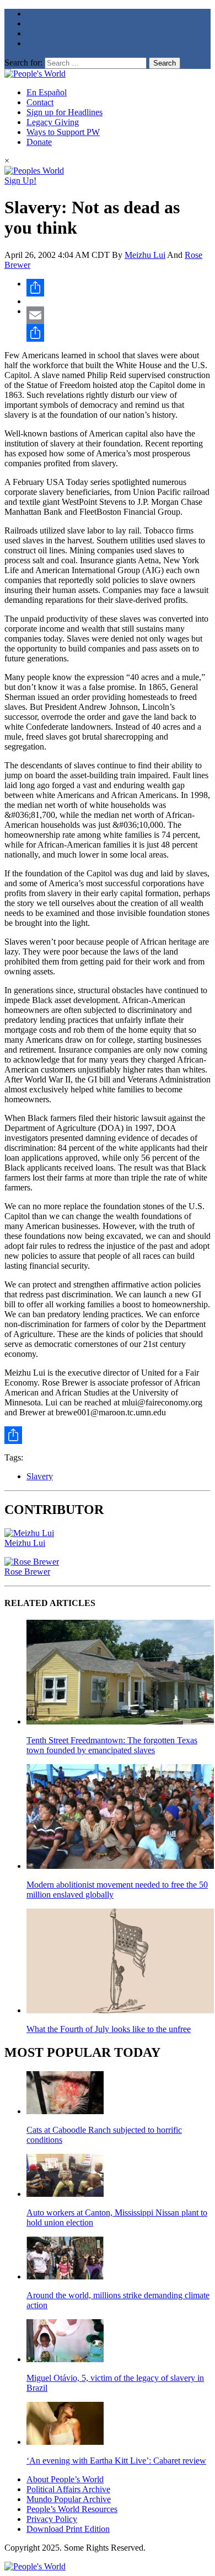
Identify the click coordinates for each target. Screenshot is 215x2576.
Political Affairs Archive (68, 2489)
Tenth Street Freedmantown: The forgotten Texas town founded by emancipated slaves (112, 1745)
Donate (39, 142)
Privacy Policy (52, 2519)
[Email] (119, 315)
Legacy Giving (53, 122)
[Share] (119, 288)
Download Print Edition (68, 2529)
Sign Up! (20, 180)
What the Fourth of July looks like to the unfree (109, 2029)
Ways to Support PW (63, 132)
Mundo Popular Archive (69, 2499)
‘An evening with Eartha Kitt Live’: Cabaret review (116, 2461)
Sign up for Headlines (64, 112)
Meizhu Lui (145, 255)
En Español (47, 92)
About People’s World (65, 2479)
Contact (40, 102)
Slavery (40, 1476)
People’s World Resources (72, 2509)
